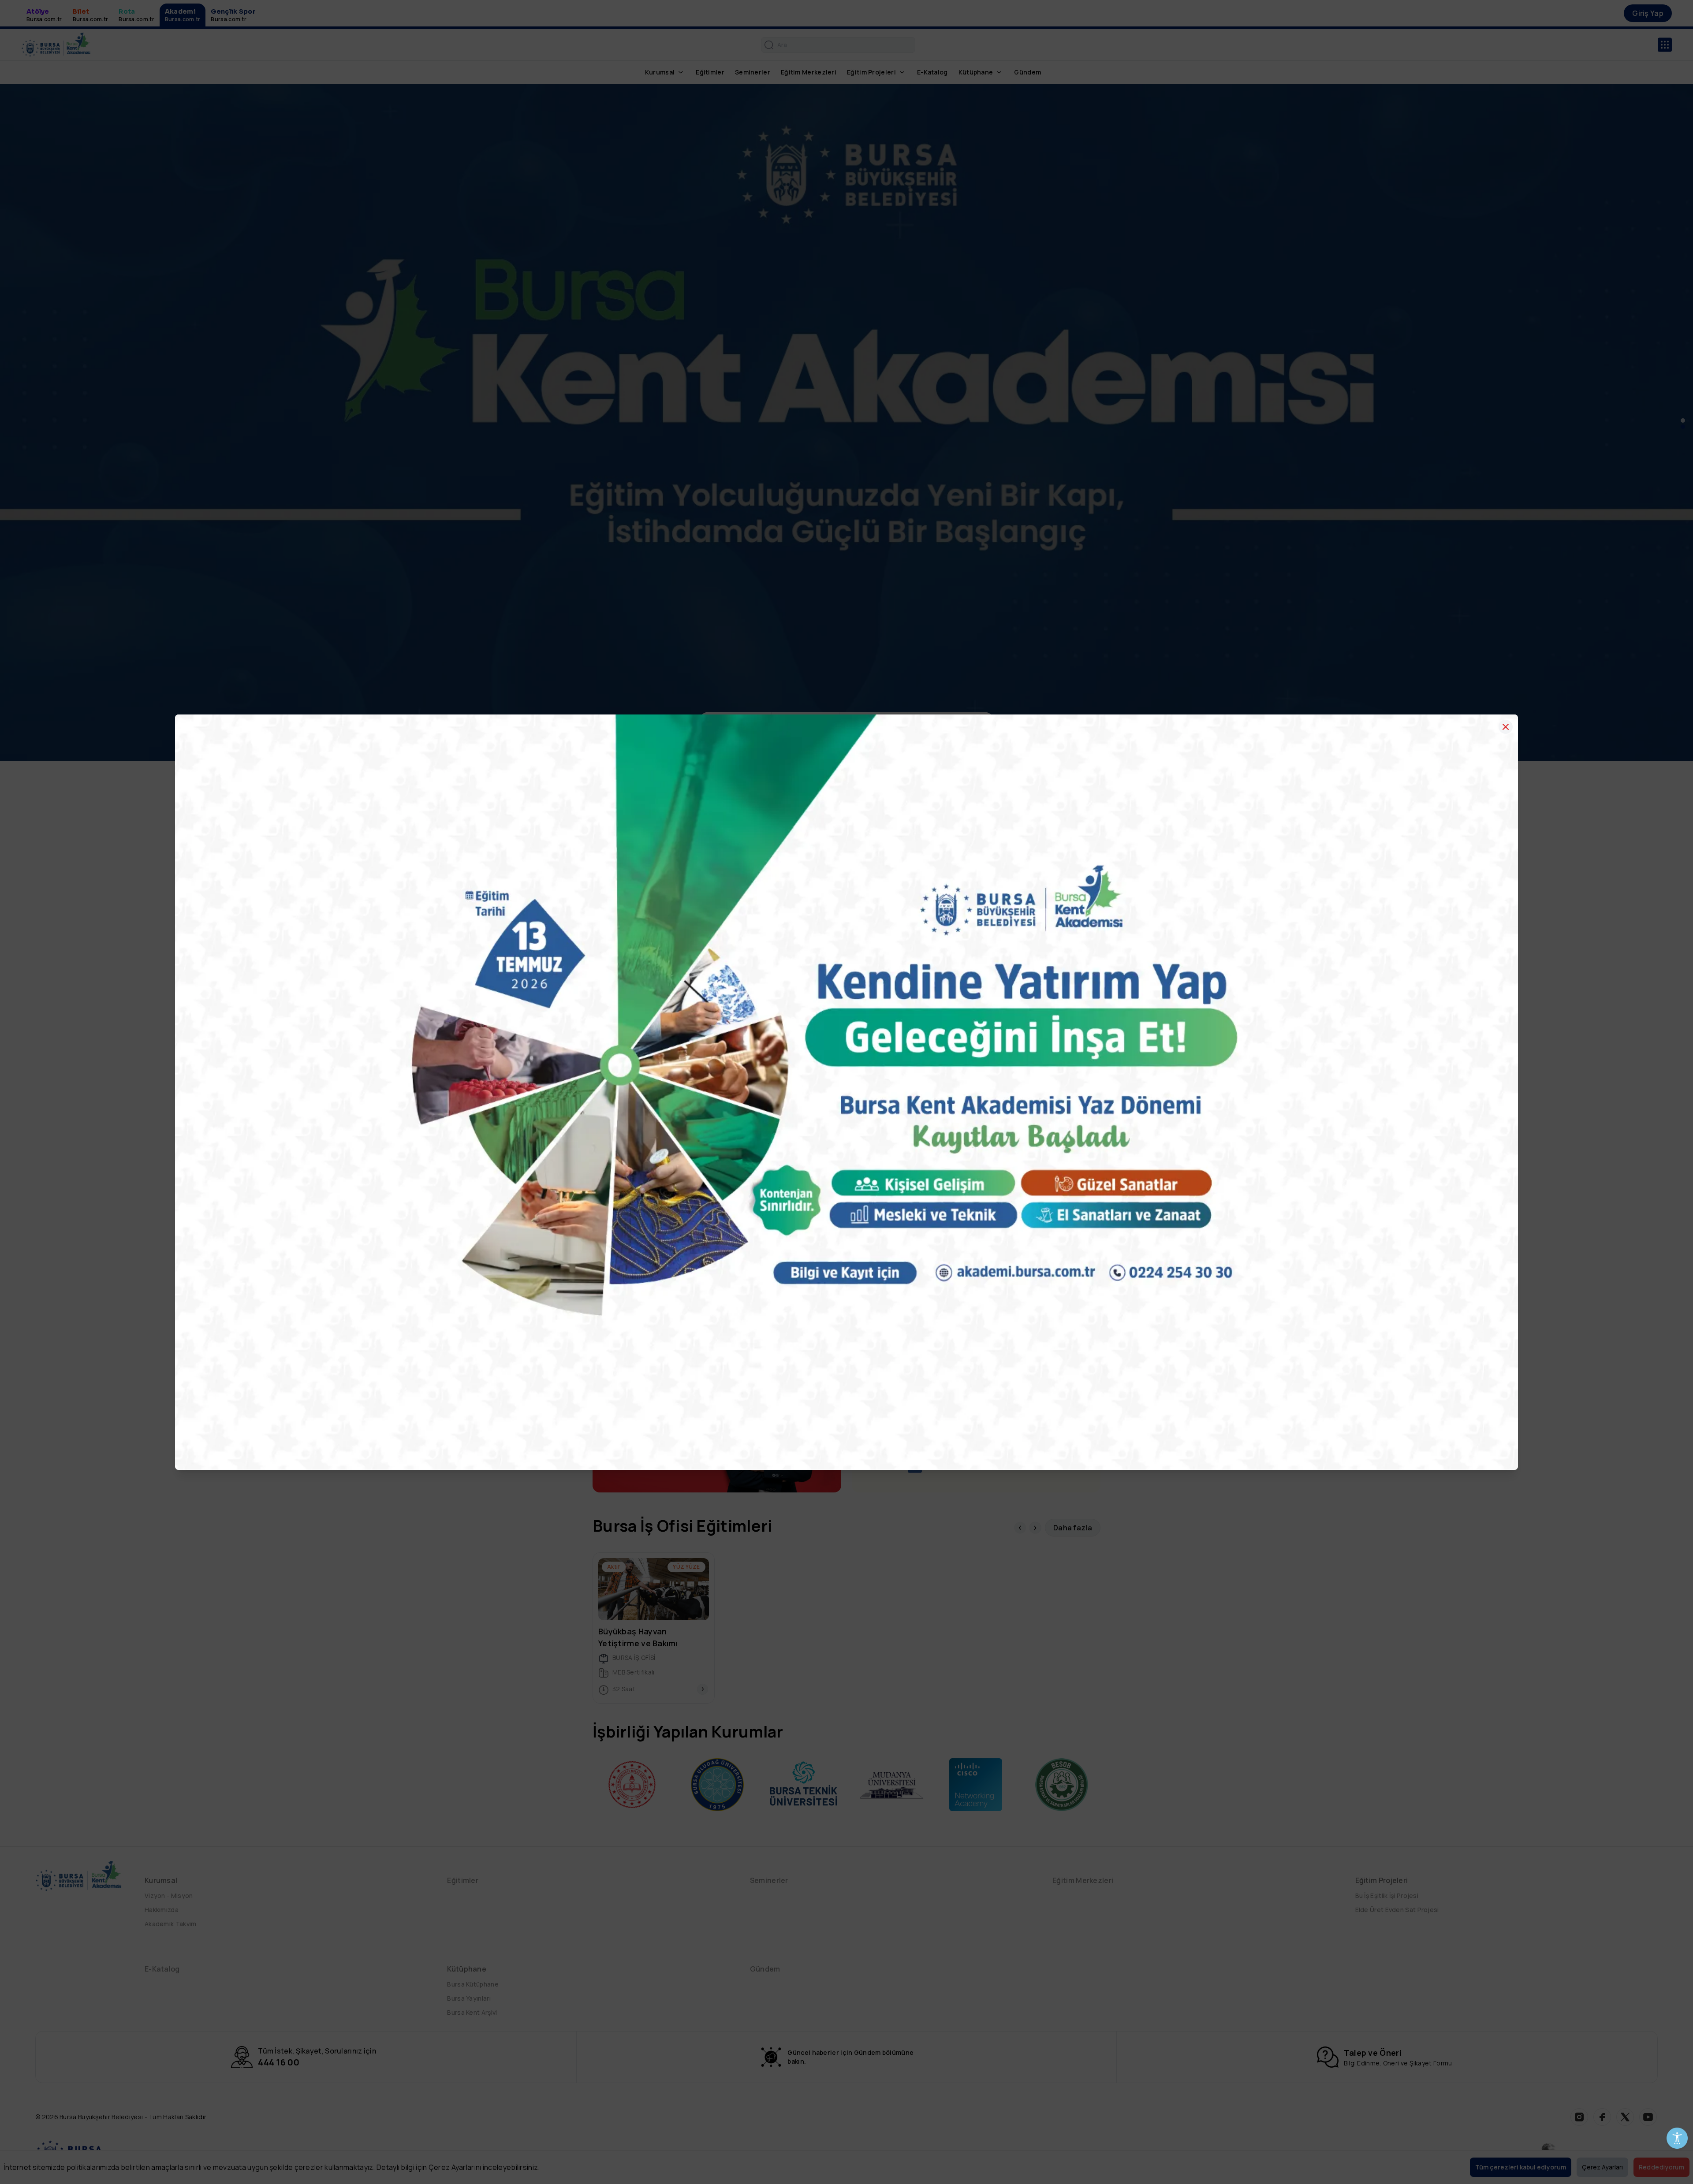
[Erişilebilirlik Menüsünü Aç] (1677, 2138)
